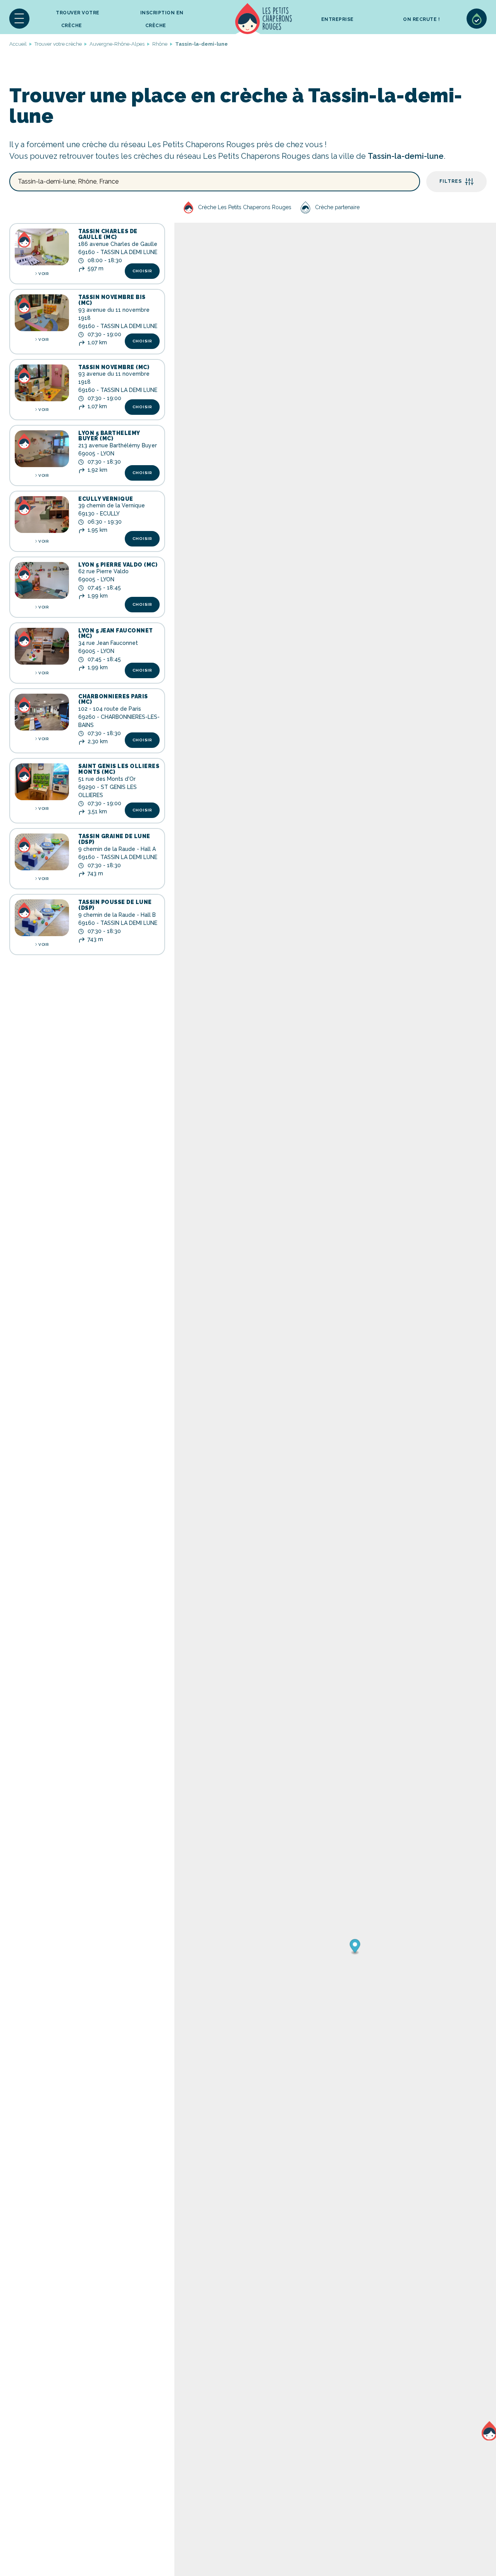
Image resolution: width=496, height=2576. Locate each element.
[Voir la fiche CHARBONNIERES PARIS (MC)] (42, 712)
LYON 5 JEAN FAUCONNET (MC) (116, 633)
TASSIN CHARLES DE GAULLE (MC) (108, 234)
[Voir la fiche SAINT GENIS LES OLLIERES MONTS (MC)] (42, 782)
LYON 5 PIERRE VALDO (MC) (118, 565)
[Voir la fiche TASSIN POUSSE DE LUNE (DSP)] (42, 918)
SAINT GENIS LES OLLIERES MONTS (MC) (119, 769)
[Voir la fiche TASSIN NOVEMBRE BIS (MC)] (42, 313)
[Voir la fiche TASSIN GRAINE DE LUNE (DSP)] (42, 852)
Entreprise (338, 19)
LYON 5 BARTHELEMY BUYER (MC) (109, 436)
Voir (43, 274)
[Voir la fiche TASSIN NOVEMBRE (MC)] (42, 383)
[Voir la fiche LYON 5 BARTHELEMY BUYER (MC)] (42, 449)
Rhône (160, 44)
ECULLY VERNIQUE (106, 499)
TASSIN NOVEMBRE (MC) (114, 367)
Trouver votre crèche (78, 19)
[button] (19, 19)
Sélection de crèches (477, 19)
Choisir (142, 271)
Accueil (263, 19)
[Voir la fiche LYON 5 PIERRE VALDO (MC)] (42, 580)
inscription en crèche (162, 19)
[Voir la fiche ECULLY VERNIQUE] (42, 515)
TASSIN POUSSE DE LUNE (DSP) (115, 905)
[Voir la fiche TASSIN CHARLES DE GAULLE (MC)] (42, 247)
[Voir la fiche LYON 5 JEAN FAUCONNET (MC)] (42, 646)
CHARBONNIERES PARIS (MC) (113, 699)
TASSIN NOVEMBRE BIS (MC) (112, 300)
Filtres (451, 181)
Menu (19, 19)
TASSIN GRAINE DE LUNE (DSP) (114, 839)
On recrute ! (421, 19)
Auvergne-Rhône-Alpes (117, 44)
